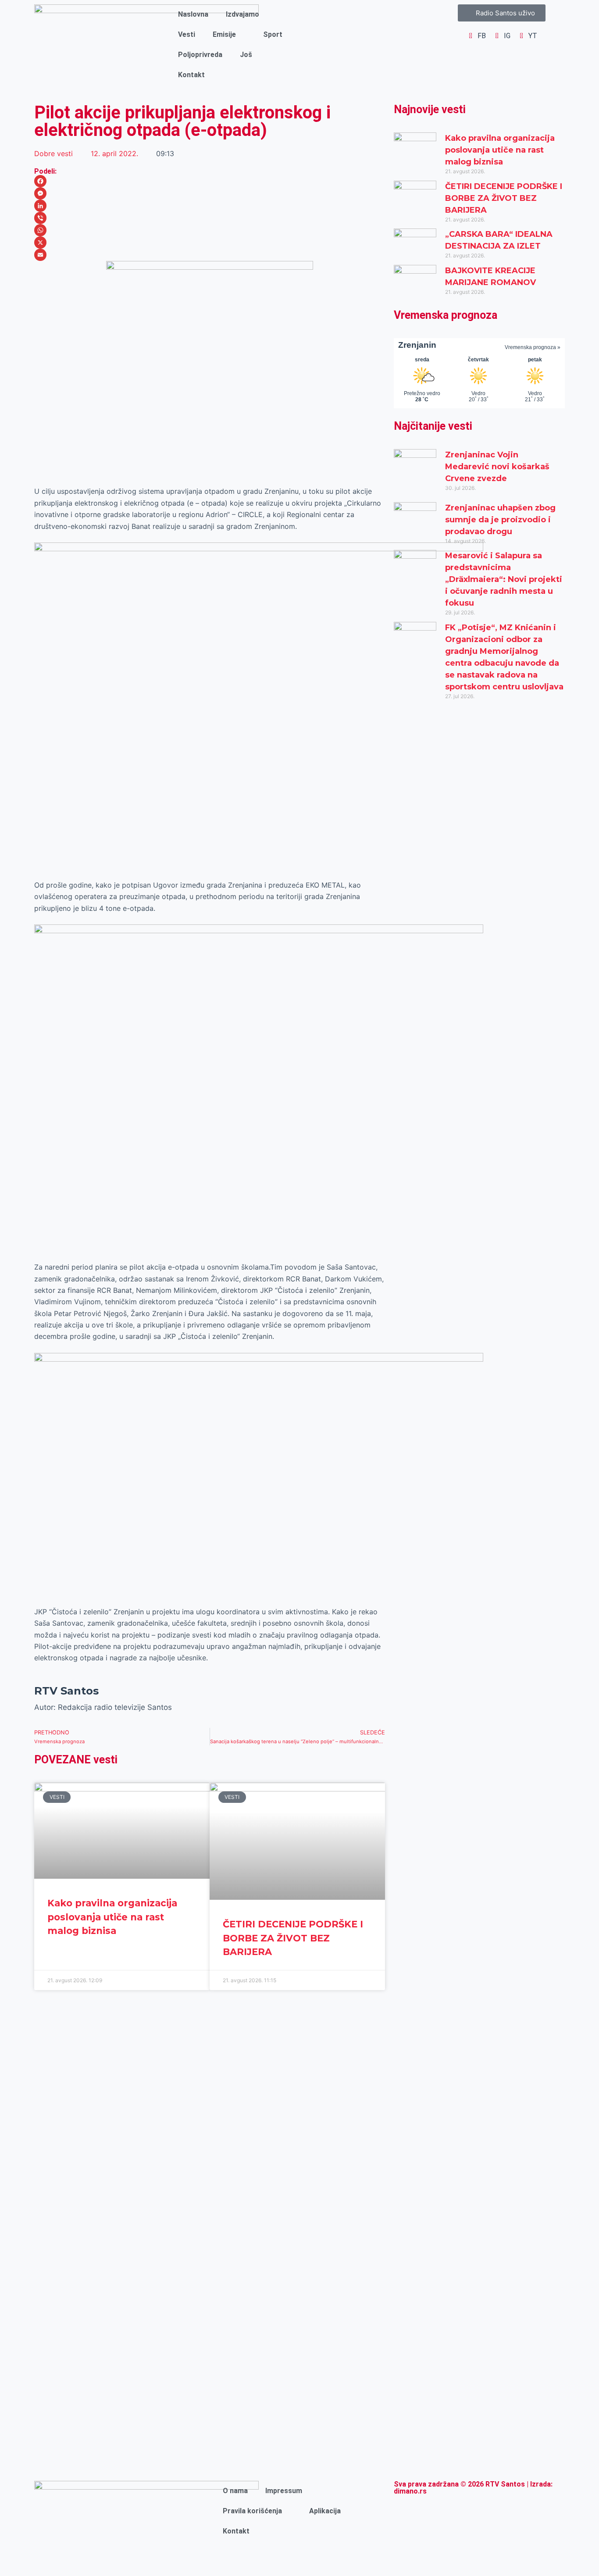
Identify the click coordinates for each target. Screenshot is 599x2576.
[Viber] (210, 218)
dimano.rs (410, 2491)
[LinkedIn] (210, 206)
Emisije (224, 34)
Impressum (284, 2491)
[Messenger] (210, 193)
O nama (235, 2491)
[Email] (210, 255)
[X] (210, 243)
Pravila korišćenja (252, 2511)
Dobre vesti (53, 153)
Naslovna (193, 14)
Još (246, 55)
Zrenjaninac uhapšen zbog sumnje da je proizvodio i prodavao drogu (500, 520)
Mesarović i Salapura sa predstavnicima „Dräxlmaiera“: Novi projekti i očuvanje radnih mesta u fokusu (504, 579)
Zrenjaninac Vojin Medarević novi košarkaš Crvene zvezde (497, 467)
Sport (273, 34)
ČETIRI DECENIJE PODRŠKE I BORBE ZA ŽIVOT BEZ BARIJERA (293, 1938)
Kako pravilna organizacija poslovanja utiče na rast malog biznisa (112, 1917)
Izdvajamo (242, 14)
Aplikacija (325, 2511)
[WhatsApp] (210, 230)
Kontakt (191, 75)
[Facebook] (210, 181)
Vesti (187, 34)
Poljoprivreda (200, 55)
